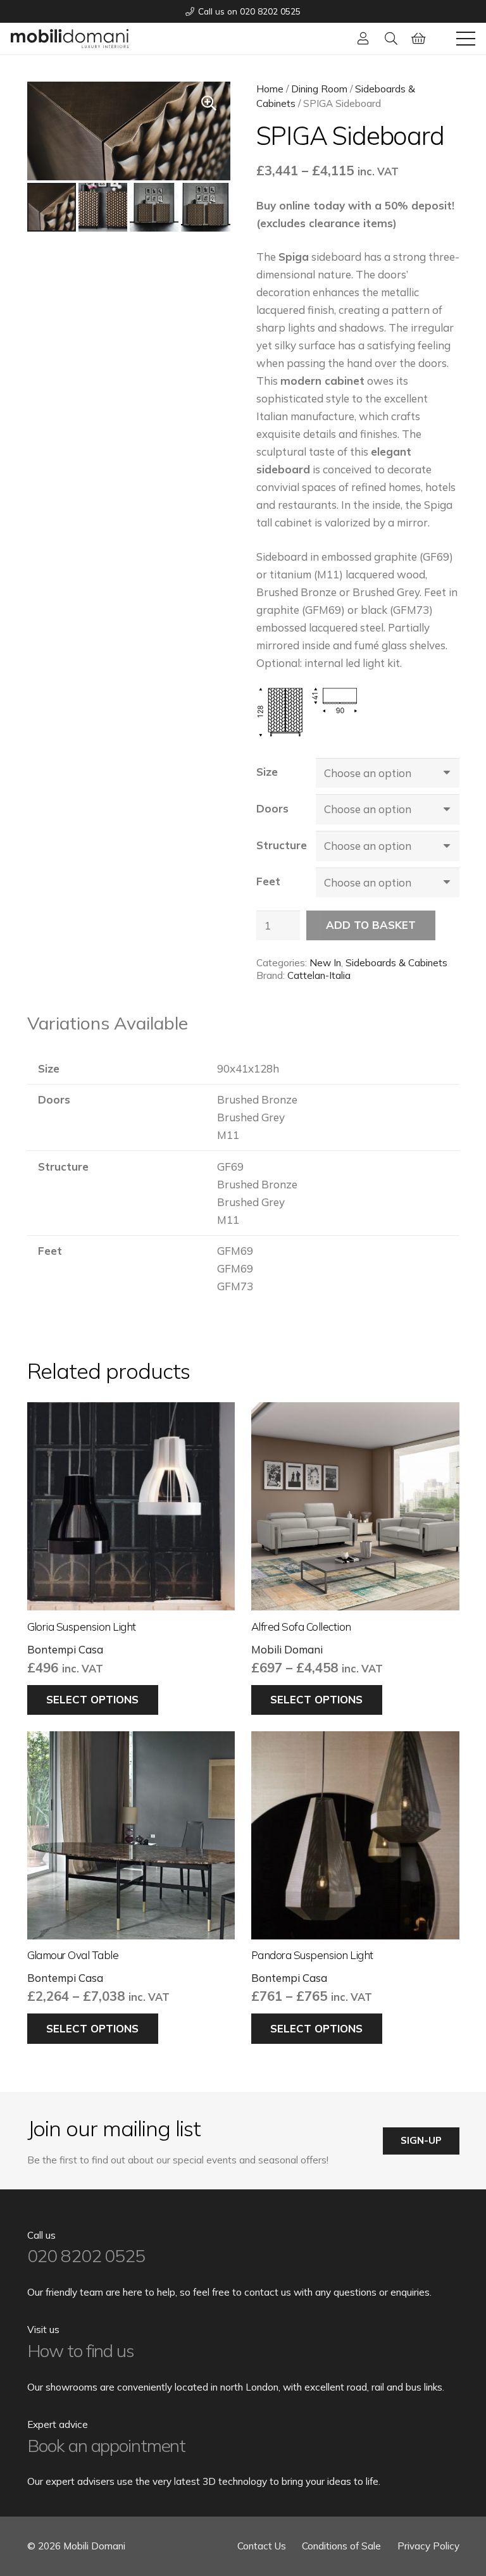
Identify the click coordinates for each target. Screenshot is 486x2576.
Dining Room (319, 89)
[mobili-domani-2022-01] (70, 39)
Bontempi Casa (65, 1649)
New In (325, 963)
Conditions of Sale (341, 2546)
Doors (272, 808)
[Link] (363, 38)
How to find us (81, 2350)
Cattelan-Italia (319, 975)
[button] (391, 39)
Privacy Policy (428, 2546)
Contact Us (262, 2546)
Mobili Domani (287, 1649)
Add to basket (371, 925)
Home (270, 89)
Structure (282, 845)
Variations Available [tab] (108, 1023)
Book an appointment (107, 2445)
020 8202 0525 (86, 2256)
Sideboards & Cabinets (396, 963)
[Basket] (419, 39)
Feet (268, 881)
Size (267, 772)
